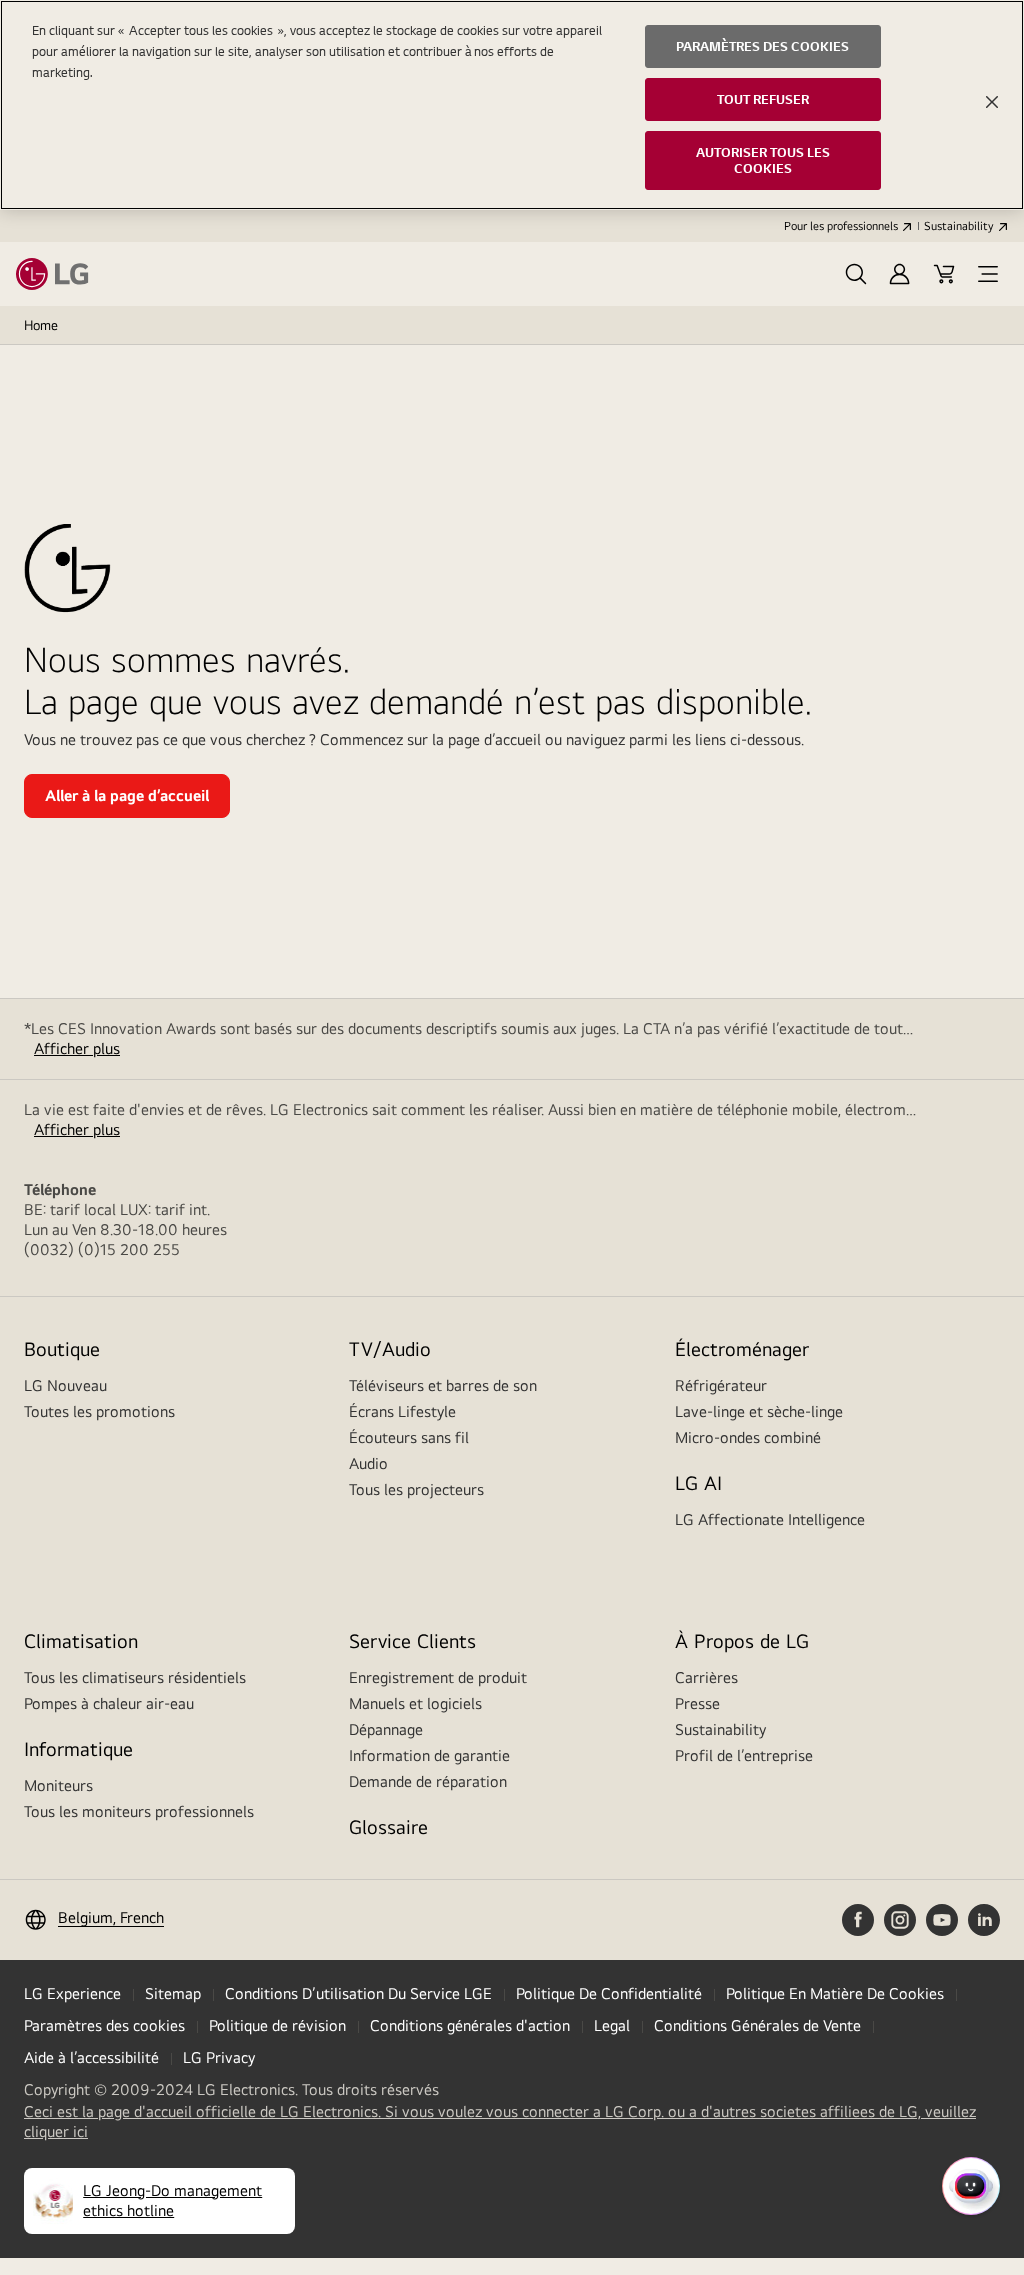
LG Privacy (219, 2057)
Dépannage (386, 1729)
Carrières (706, 1677)
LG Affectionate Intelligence (770, 1519)
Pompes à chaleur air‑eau (109, 1703)
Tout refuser (763, 99)
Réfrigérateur (721, 1385)
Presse (697, 1703)
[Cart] (944, 274)
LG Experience (72, 1993)
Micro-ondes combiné (748, 1437)
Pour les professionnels (841, 226)
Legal (612, 2025)
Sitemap (173, 1993)
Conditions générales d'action (470, 2025)
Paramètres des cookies (104, 2025)
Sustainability (959, 226)
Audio (368, 1463)
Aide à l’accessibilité (91, 2057)
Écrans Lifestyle (402, 1411)
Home (41, 325)
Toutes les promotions (99, 1411)
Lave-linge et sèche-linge (759, 1411)
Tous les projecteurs (416, 1489)
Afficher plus (77, 1048)
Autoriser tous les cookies (763, 160)
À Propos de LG (742, 1640)
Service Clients (412, 1640)
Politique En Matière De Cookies (835, 1993)
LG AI (698, 1482)
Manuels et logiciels (415, 1703)
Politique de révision (277, 2025)
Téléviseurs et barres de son (443, 1385)
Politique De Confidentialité (609, 1993)
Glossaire (388, 1826)
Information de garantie (429, 1755)
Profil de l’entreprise (744, 1755)
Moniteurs (58, 1785)
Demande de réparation (428, 1781)
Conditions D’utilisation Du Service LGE (358, 1993)
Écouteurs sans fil (409, 1437)
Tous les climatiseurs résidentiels (135, 1677)
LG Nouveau (65, 1385)
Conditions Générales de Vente (757, 2025)
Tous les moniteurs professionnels (139, 1811)
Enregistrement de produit (438, 1677)
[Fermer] (992, 102)
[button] (856, 274)
